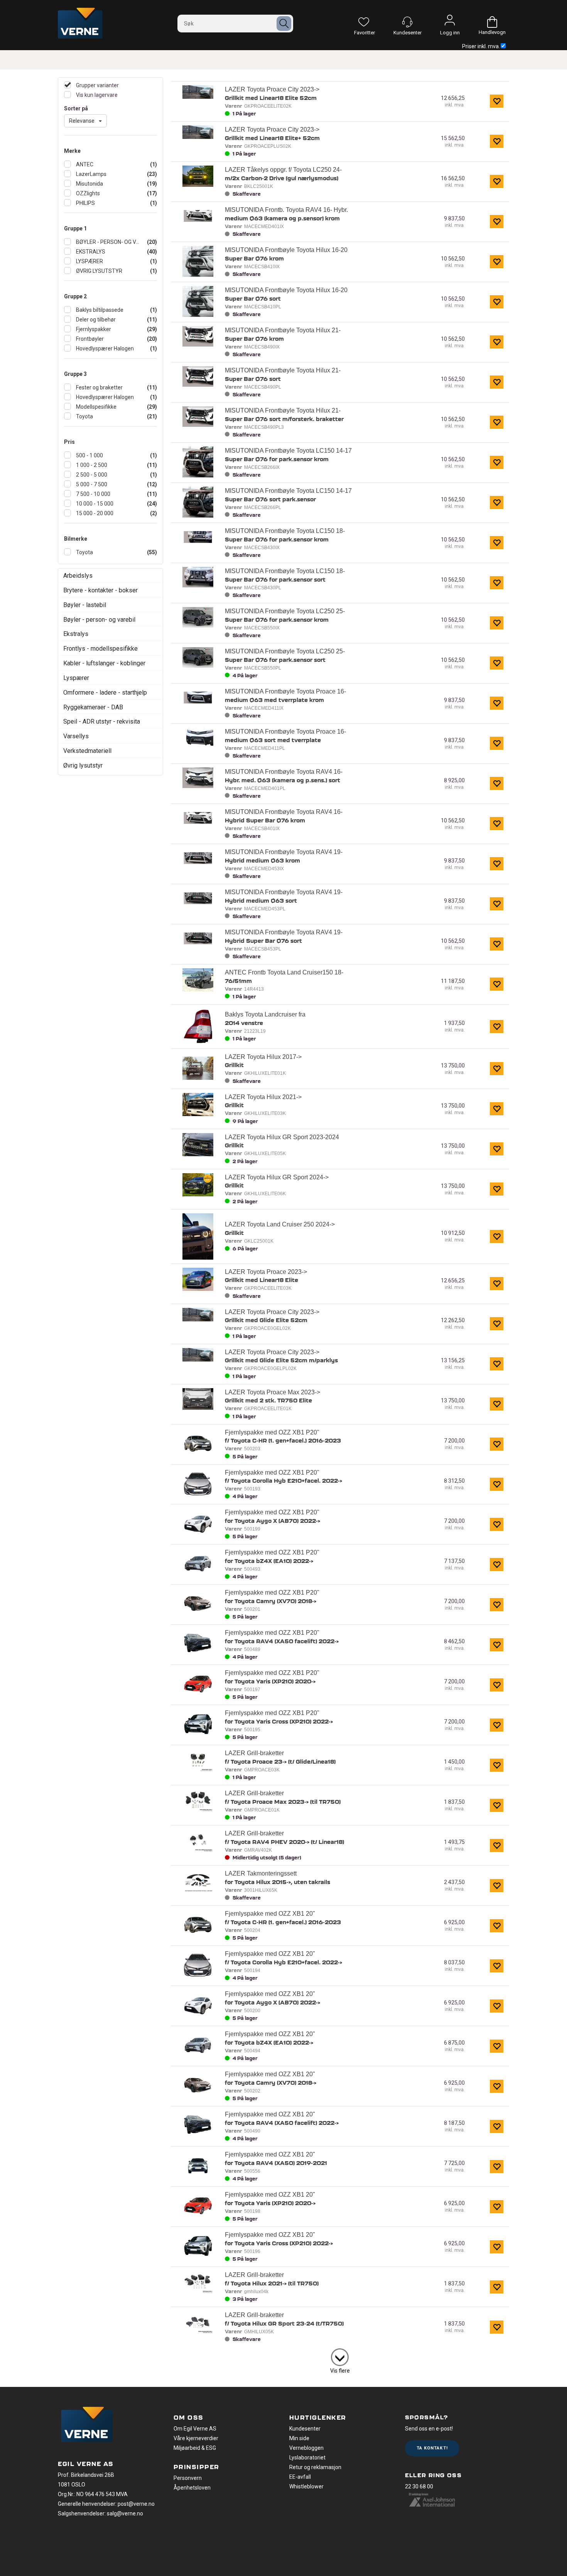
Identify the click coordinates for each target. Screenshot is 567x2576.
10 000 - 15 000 (94, 504)
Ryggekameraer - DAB (93, 707)
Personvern (188, 2478)
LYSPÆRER (89, 261)
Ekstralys (76, 634)
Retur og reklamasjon (315, 2467)
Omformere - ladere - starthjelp (105, 693)
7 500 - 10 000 (93, 494)
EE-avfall (300, 2477)
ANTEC (84, 164)
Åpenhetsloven (192, 2488)
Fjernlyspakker (93, 329)
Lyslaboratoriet (307, 2458)
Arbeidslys (78, 576)
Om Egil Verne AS (195, 2429)
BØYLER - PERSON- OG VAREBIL (108, 242)
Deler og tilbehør (95, 320)
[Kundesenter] (407, 22)
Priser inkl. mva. (481, 46)
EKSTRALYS (90, 252)
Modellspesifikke (96, 407)
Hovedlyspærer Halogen (104, 348)
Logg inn (450, 22)
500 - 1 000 (89, 455)
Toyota (84, 416)
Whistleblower (306, 2486)
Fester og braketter (99, 387)
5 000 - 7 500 (91, 484)
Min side (299, 2438)
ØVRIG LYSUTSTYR (99, 271)
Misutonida (89, 184)
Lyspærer (76, 678)
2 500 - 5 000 (91, 475)
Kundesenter (305, 2429)
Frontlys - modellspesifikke (100, 649)
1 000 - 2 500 (91, 465)
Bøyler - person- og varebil (99, 620)
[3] (340, 2356)
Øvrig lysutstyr (83, 765)
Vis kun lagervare (96, 95)
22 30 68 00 (419, 2486)
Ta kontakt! (432, 2448)
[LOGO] (87, 2425)
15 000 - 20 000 (94, 513)
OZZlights (87, 193)
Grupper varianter (97, 85)
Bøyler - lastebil (85, 605)
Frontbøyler (89, 339)
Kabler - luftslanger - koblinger (104, 663)
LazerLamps (91, 174)
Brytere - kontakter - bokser (100, 590)
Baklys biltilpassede (99, 310)
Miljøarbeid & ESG (195, 2448)
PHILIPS (85, 203)
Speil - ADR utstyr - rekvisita (102, 721)
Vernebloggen (306, 2448)
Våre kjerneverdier (196, 2438)
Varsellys (76, 736)
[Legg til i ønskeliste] (497, 101)
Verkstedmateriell (87, 751)
